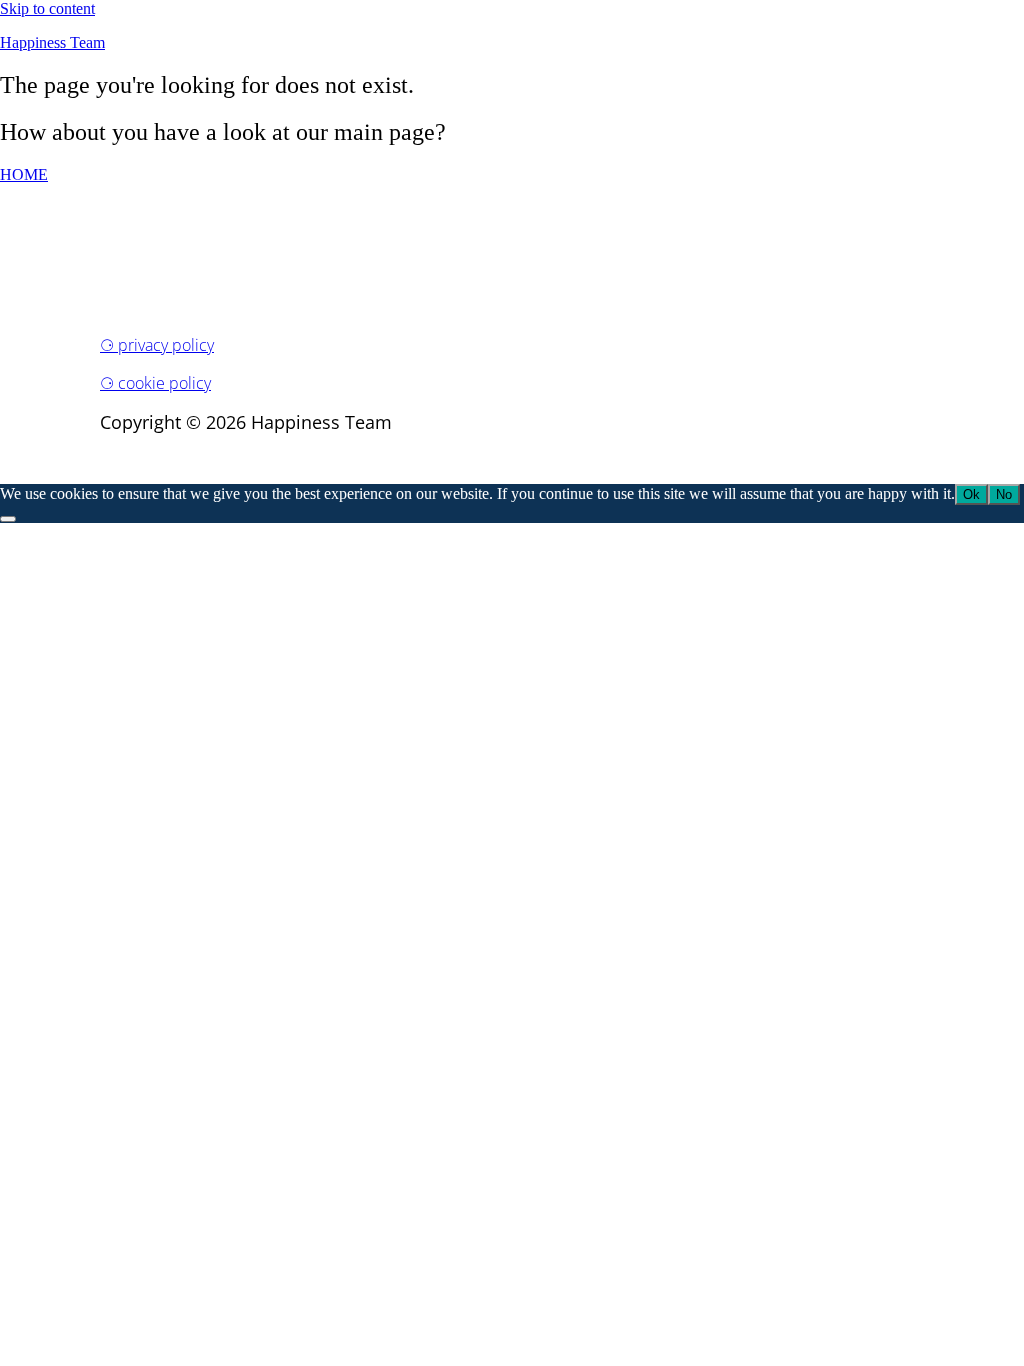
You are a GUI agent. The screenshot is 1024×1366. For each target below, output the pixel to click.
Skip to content (47, 8)
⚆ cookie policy (155, 383)
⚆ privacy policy (157, 345)
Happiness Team (52, 42)
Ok (971, 494)
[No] (8, 519)
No (1004, 494)
